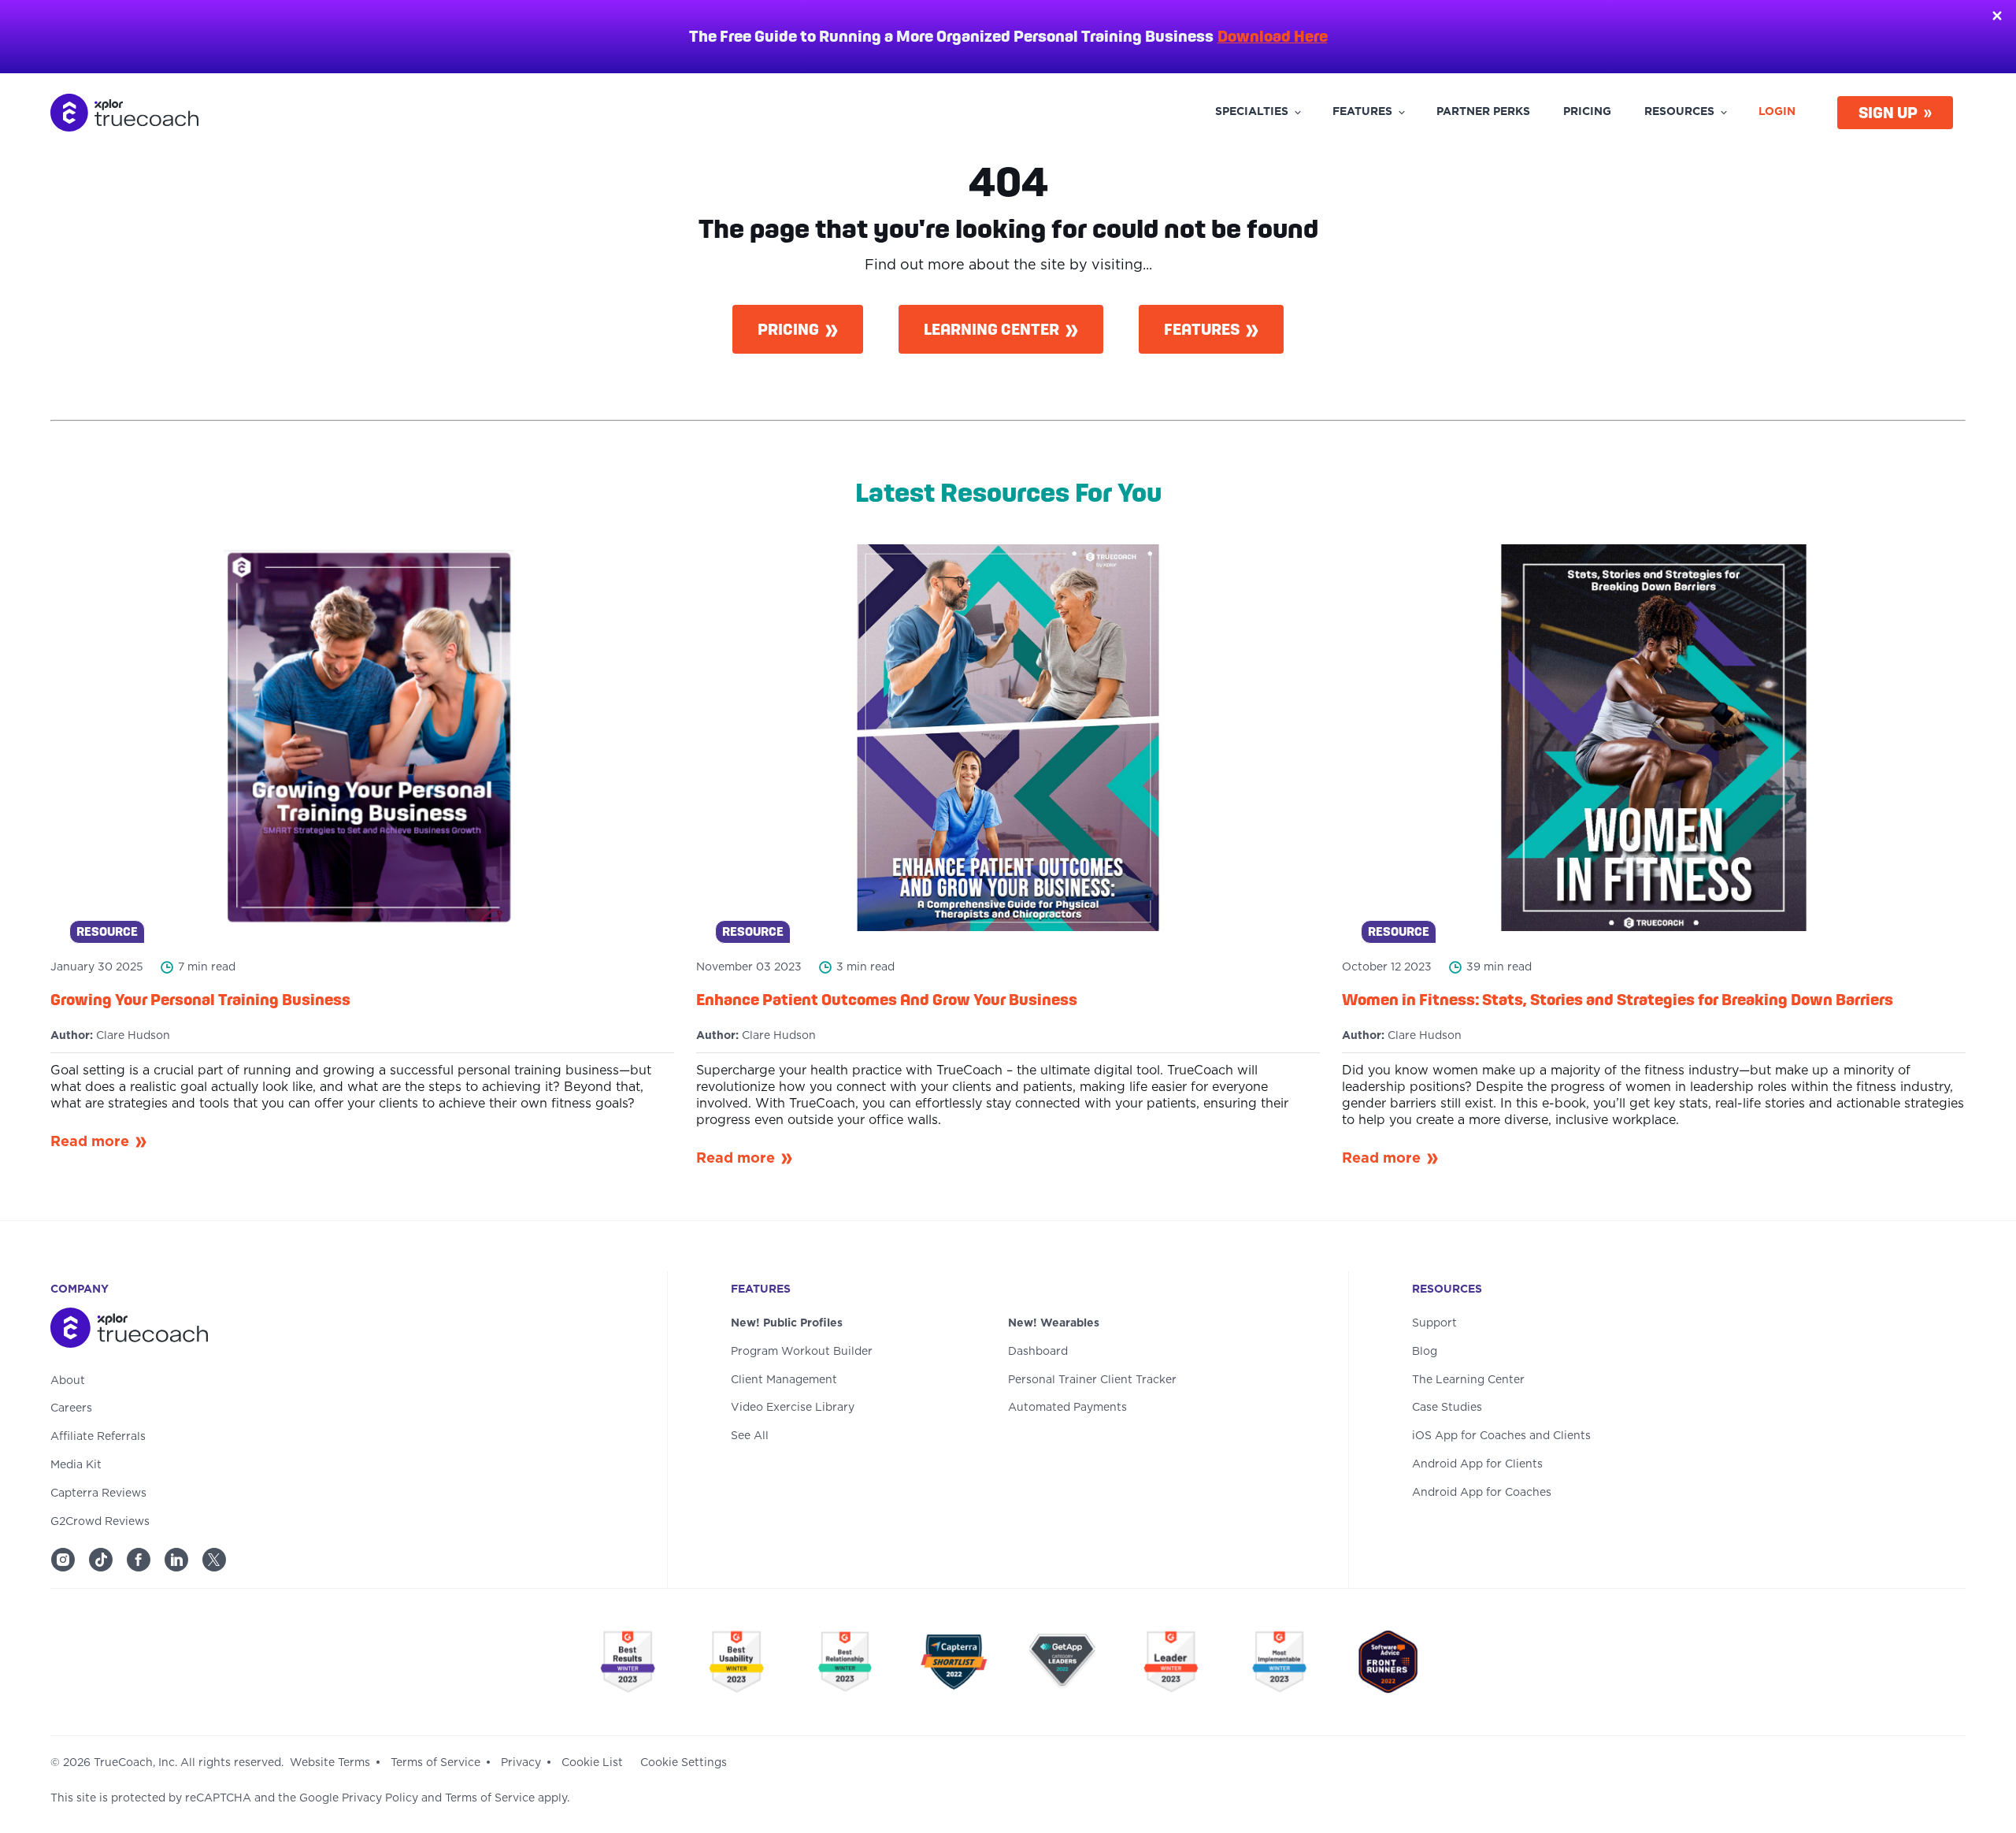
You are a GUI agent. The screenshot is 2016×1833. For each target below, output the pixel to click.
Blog (1425, 1352)
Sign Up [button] (1888, 113)
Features (1202, 329)
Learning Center (991, 329)
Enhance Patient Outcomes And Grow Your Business (887, 1000)
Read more (90, 1142)
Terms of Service (435, 1763)
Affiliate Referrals (98, 1437)
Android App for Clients (1477, 1464)
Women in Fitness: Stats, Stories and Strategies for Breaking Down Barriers (1618, 1000)
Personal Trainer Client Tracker (1092, 1380)
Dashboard (1038, 1352)
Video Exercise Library (793, 1408)
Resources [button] (1679, 112)
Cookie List (592, 1763)
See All (750, 1436)
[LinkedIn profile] (176, 1560)
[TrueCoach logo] (124, 113)
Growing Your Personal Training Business (200, 1000)
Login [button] (1777, 112)
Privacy (521, 1763)
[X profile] (214, 1560)
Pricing (788, 329)
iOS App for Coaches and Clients (1501, 1436)
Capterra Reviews (98, 1493)
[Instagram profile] (63, 1560)
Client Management (784, 1380)
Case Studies (1447, 1408)
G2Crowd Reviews (100, 1522)
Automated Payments (1067, 1408)
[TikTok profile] (101, 1560)
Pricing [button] (1587, 112)
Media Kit (76, 1465)
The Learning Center (1468, 1380)
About (68, 1381)
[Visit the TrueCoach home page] (327, 1331)
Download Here (1273, 36)
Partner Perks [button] (1483, 112)
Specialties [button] (1252, 112)
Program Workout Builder (802, 1352)
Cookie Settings (684, 1763)
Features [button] (1362, 112)
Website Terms (330, 1763)
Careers (71, 1408)
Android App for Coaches (1482, 1493)
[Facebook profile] (139, 1560)
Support (1434, 1323)
